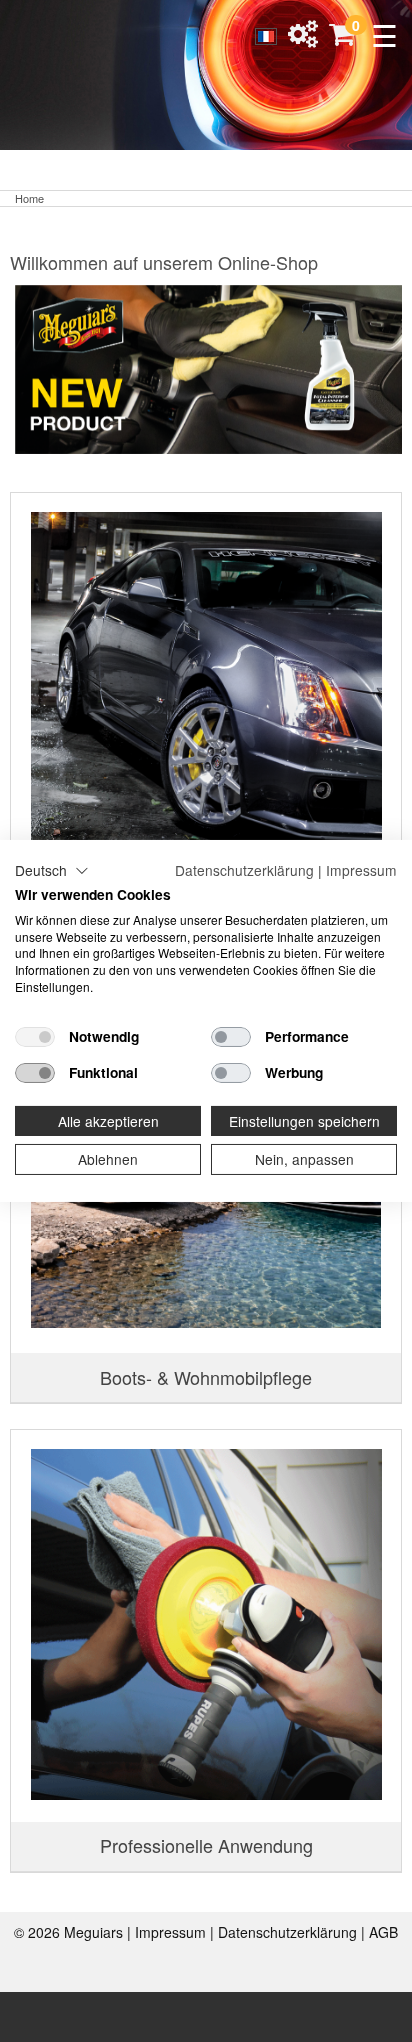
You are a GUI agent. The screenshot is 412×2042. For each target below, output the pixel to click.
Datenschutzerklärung (289, 1932)
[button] (52, 871)
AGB (383, 1932)
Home (29, 198)
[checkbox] (35, 1037)
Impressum (172, 1932)
